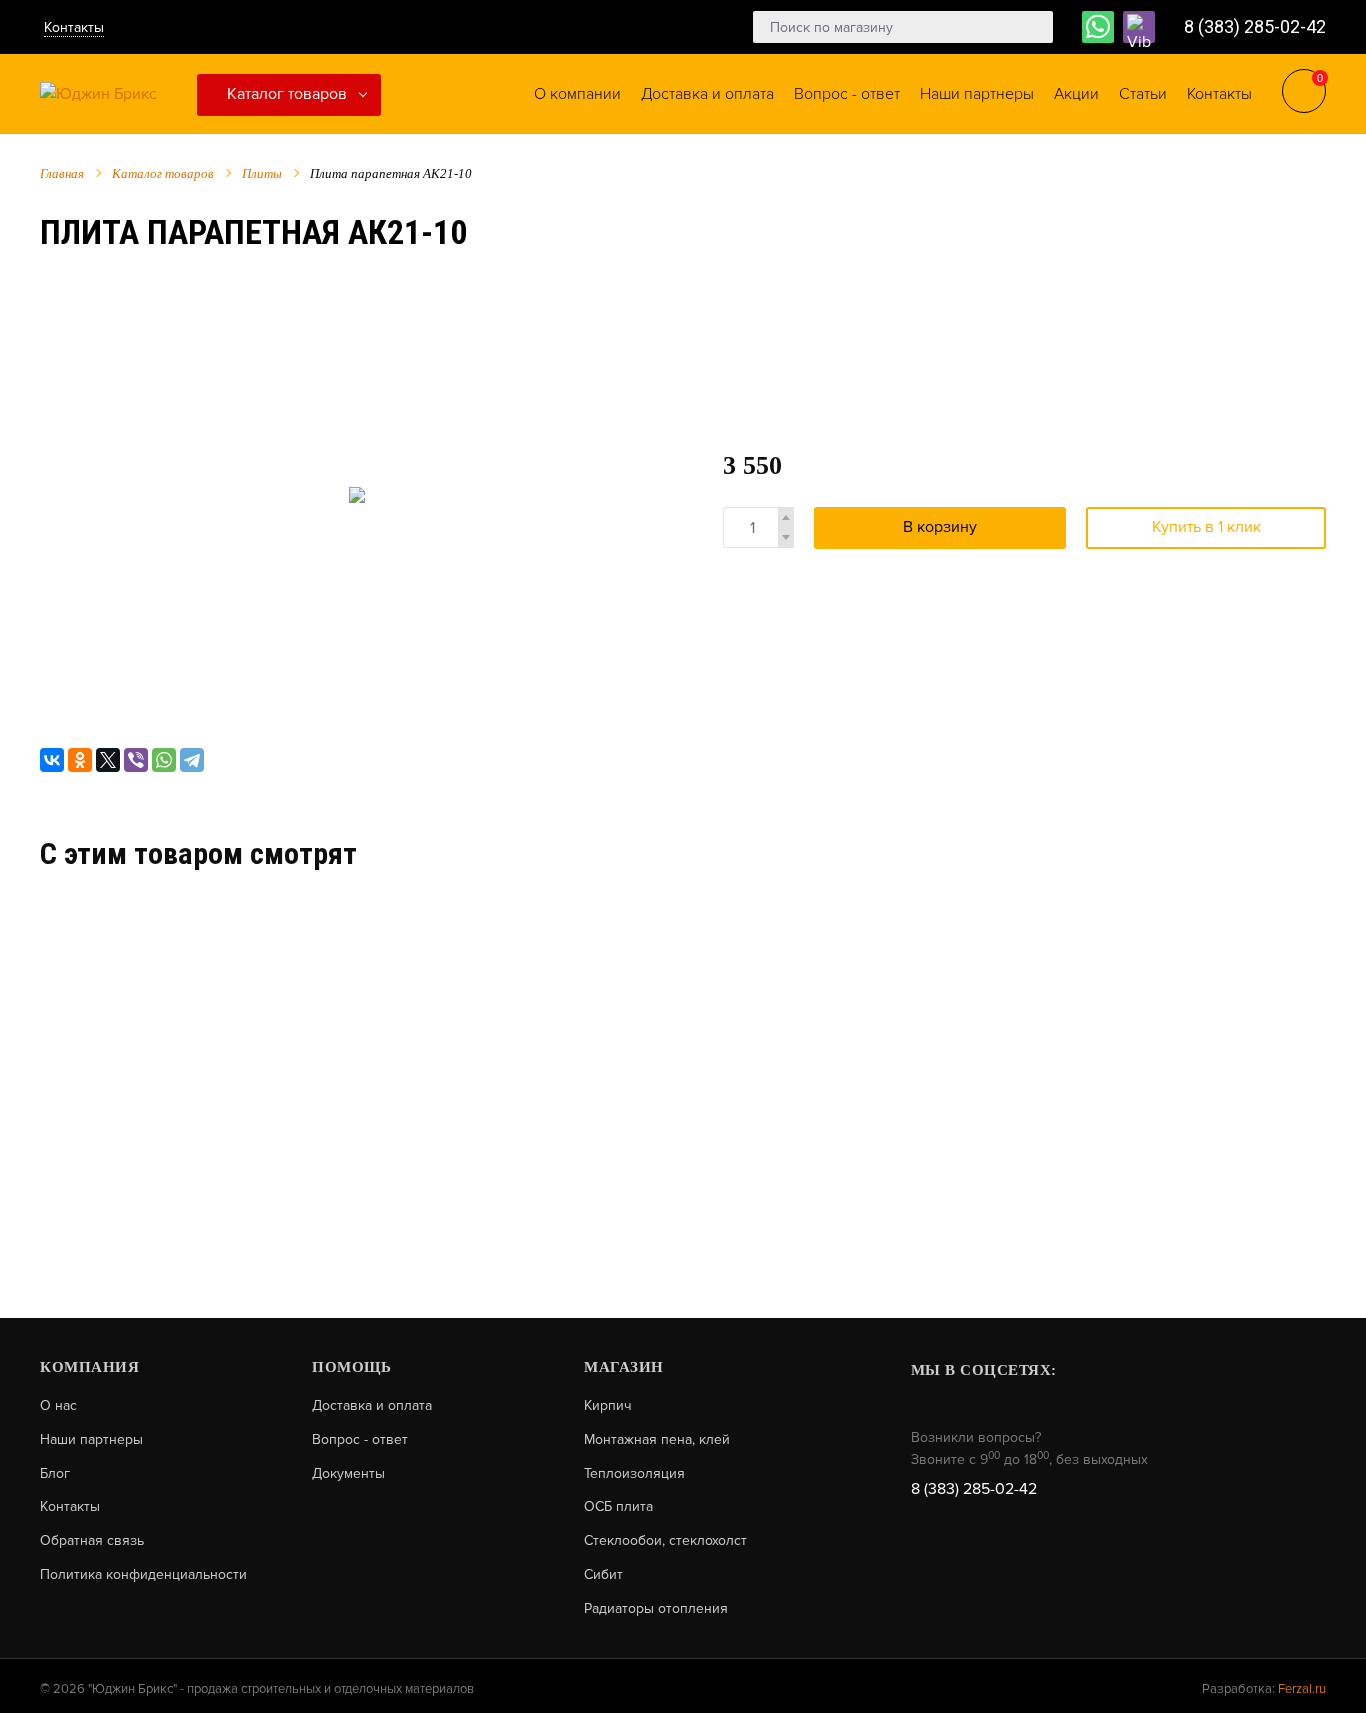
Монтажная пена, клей (657, 1440)
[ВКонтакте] (52, 760)
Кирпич (608, 1406)
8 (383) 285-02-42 (1255, 26)
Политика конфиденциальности (143, 1575)
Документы (348, 1474)
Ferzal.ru (1302, 1689)
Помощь (351, 1367)
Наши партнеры (91, 1440)
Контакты (74, 27)
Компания (89, 1367)
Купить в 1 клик (1206, 527)
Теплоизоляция (634, 1474)
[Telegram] (192, 760)
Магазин (624, 1367)
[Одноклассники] (80, 760)
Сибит (603, 1575)
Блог (55, 1474)
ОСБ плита (618, 1507)
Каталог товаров (287, 94)
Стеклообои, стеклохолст (665, 1541)
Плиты (262, 173)
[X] (108, 760)
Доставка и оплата (372, 1406)
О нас (58, 1406)
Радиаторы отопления (656, 1609)
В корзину (940, 527)
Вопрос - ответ (360, 1440)
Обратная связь (92, 1541)
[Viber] (136, 760)
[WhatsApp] (164, 760)
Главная (62, 173)
